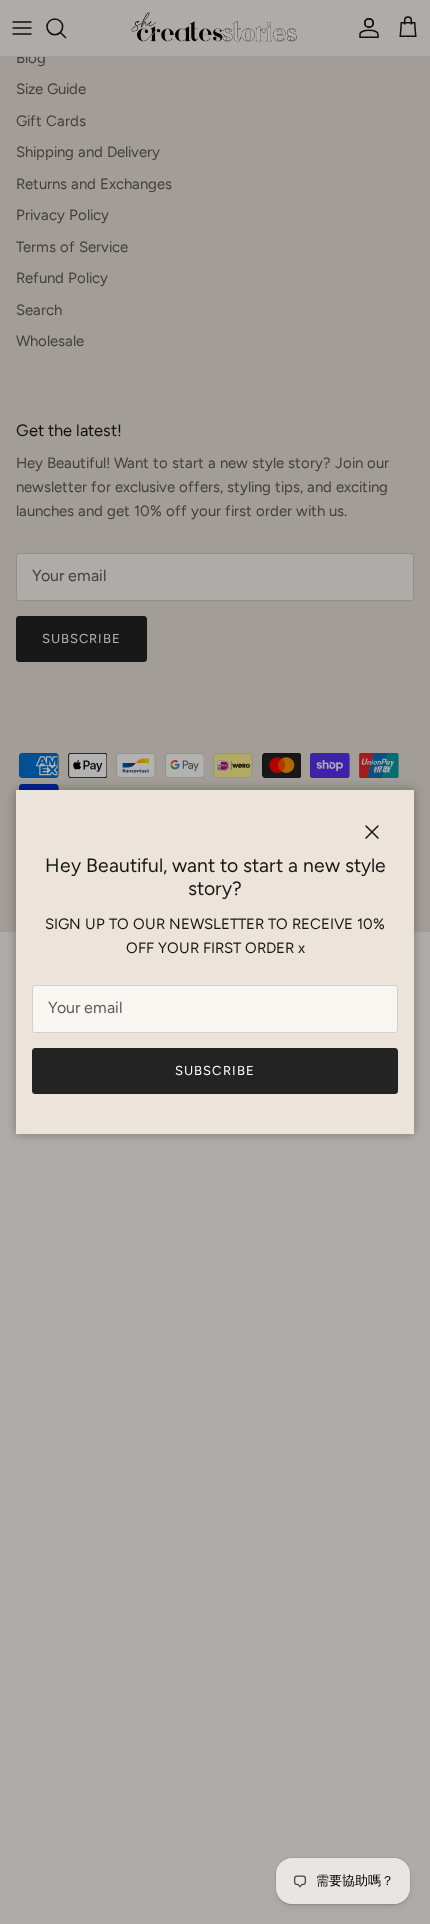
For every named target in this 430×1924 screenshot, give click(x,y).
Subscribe (214, 1070)
